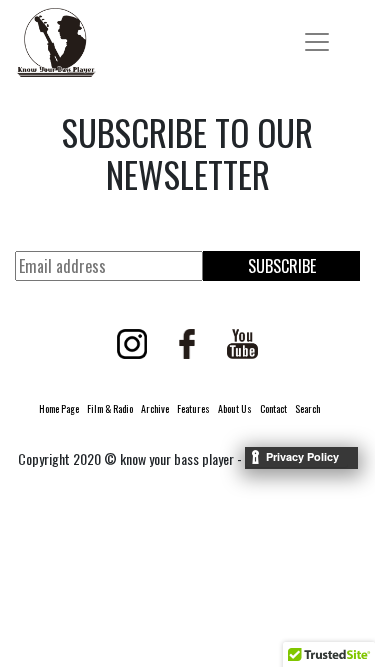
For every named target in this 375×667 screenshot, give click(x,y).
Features (193, 408)
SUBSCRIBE (282, 266)
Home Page (59, 408)
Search (307, 408)
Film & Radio (110, 408)
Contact (273, 408)
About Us (235, 408)
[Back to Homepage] (56, 42)
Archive (155, 408)
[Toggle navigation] (317, 42)
